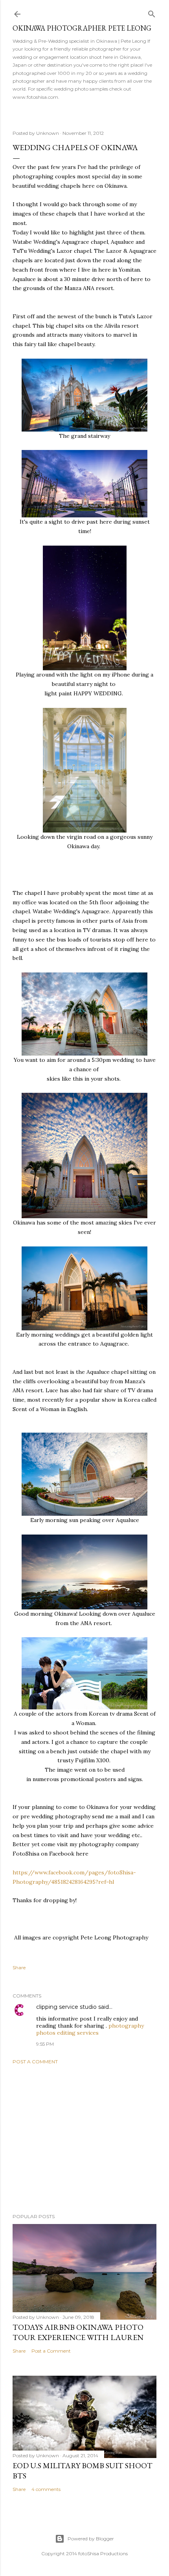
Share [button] (19, 1967)
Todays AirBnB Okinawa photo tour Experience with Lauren (78, 2332)
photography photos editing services (90, 2029)
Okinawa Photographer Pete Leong (82, 28)
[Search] (152, 12)
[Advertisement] (84, 2139)
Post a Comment (35, 2062)
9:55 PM (45, 2044)
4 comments (46, 2489)
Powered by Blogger (91, 2539)
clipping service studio (66, 2007)
